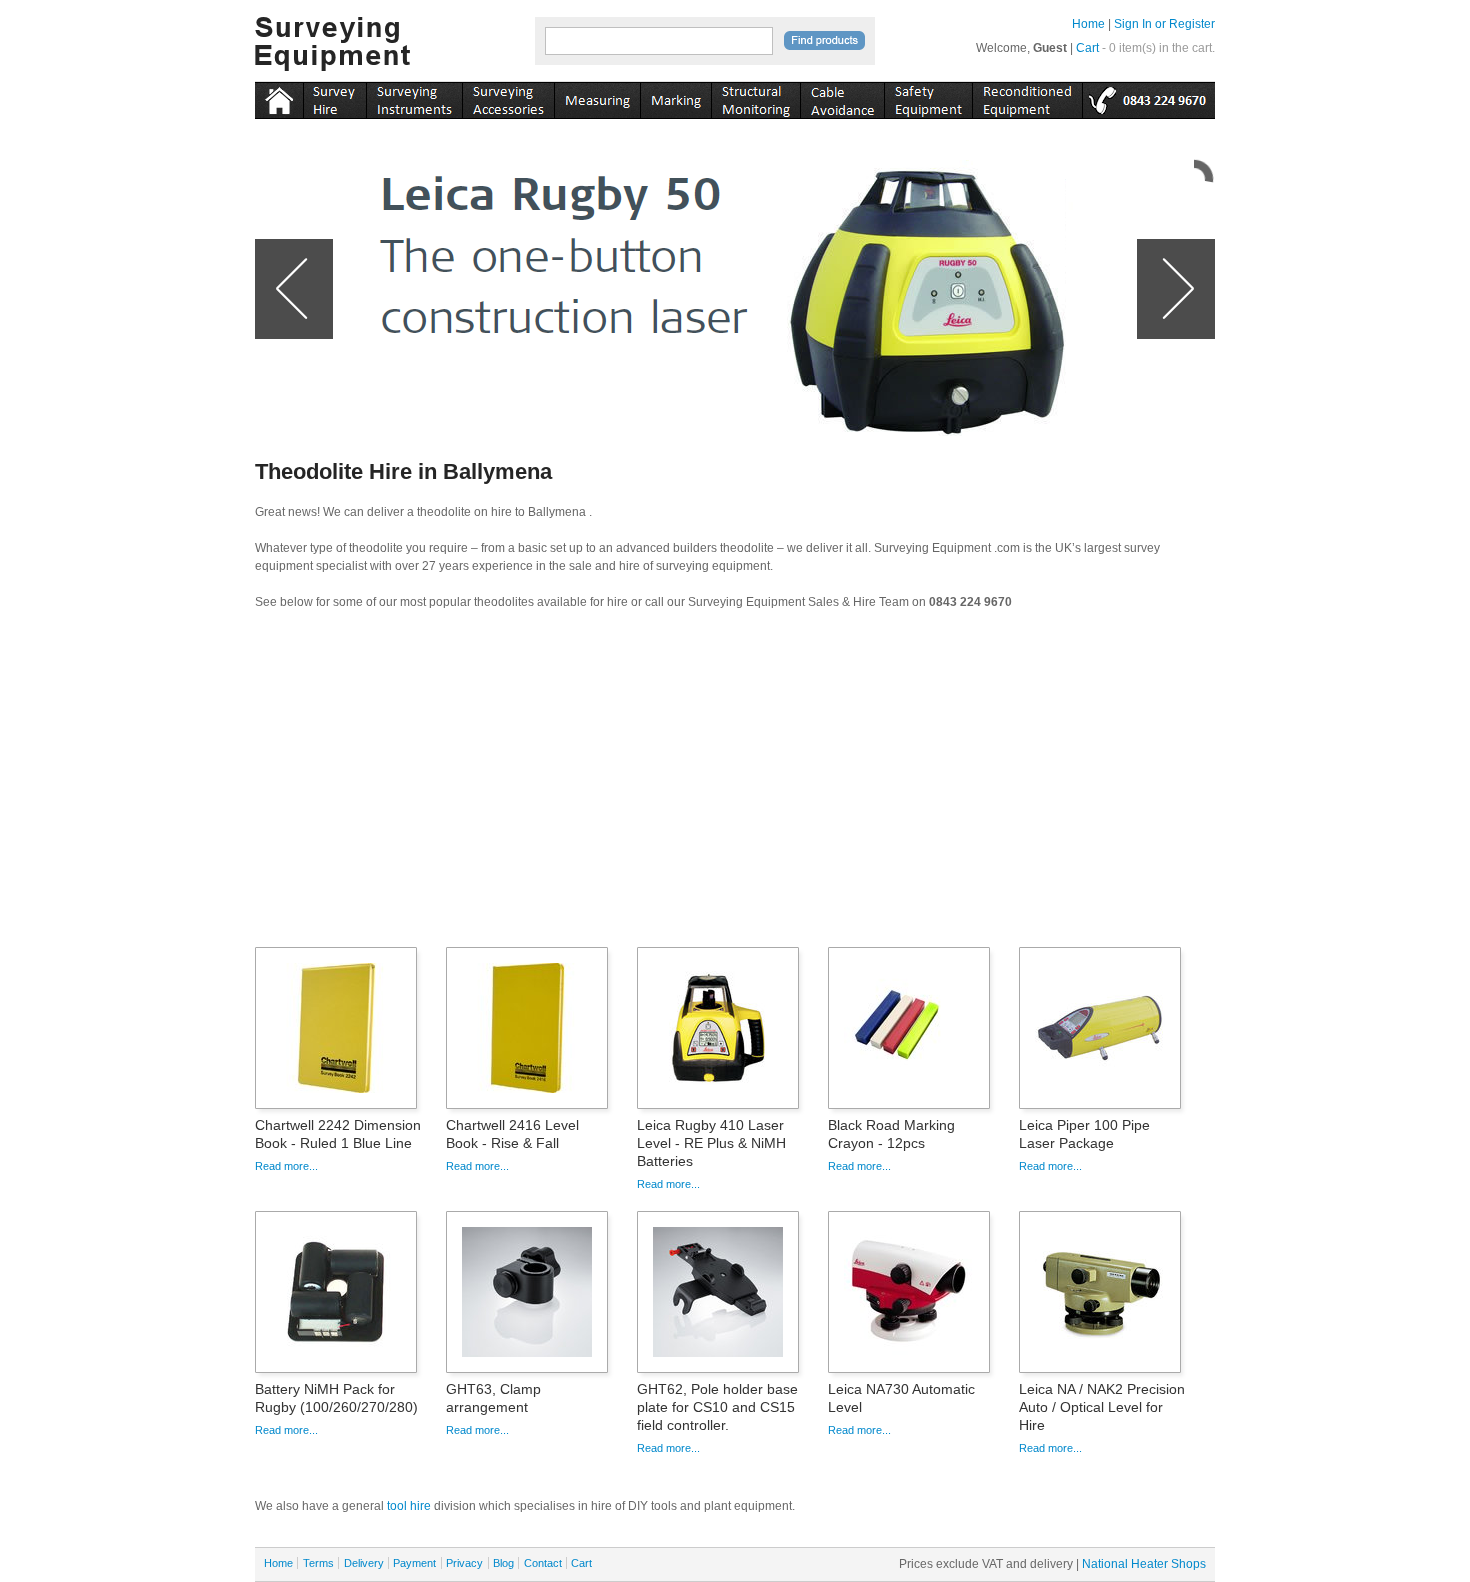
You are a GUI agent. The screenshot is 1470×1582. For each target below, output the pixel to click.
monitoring (755, 97)
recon (1027, 97)
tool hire (409, 1506)
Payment (414, 1563)
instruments (334, 97)
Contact (543, 1563)
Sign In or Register (1164, 24)
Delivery (364, 1563)
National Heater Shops (1144, 1564)
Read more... (286, 1166)
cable (842, 97)
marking (675, 97)
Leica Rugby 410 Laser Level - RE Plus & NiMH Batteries (711, 1143)
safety (928, 97)
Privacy (464, 1563)
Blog (503, 1563)
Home (1088, 24)
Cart (1087, 48)
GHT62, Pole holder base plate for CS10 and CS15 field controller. (717, 1407)
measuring (597, 97)
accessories (508, 97)
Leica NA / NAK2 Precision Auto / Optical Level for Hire (1102, 1407)
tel (1148, 97)
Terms (318, 1563)
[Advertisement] (735, 785)
